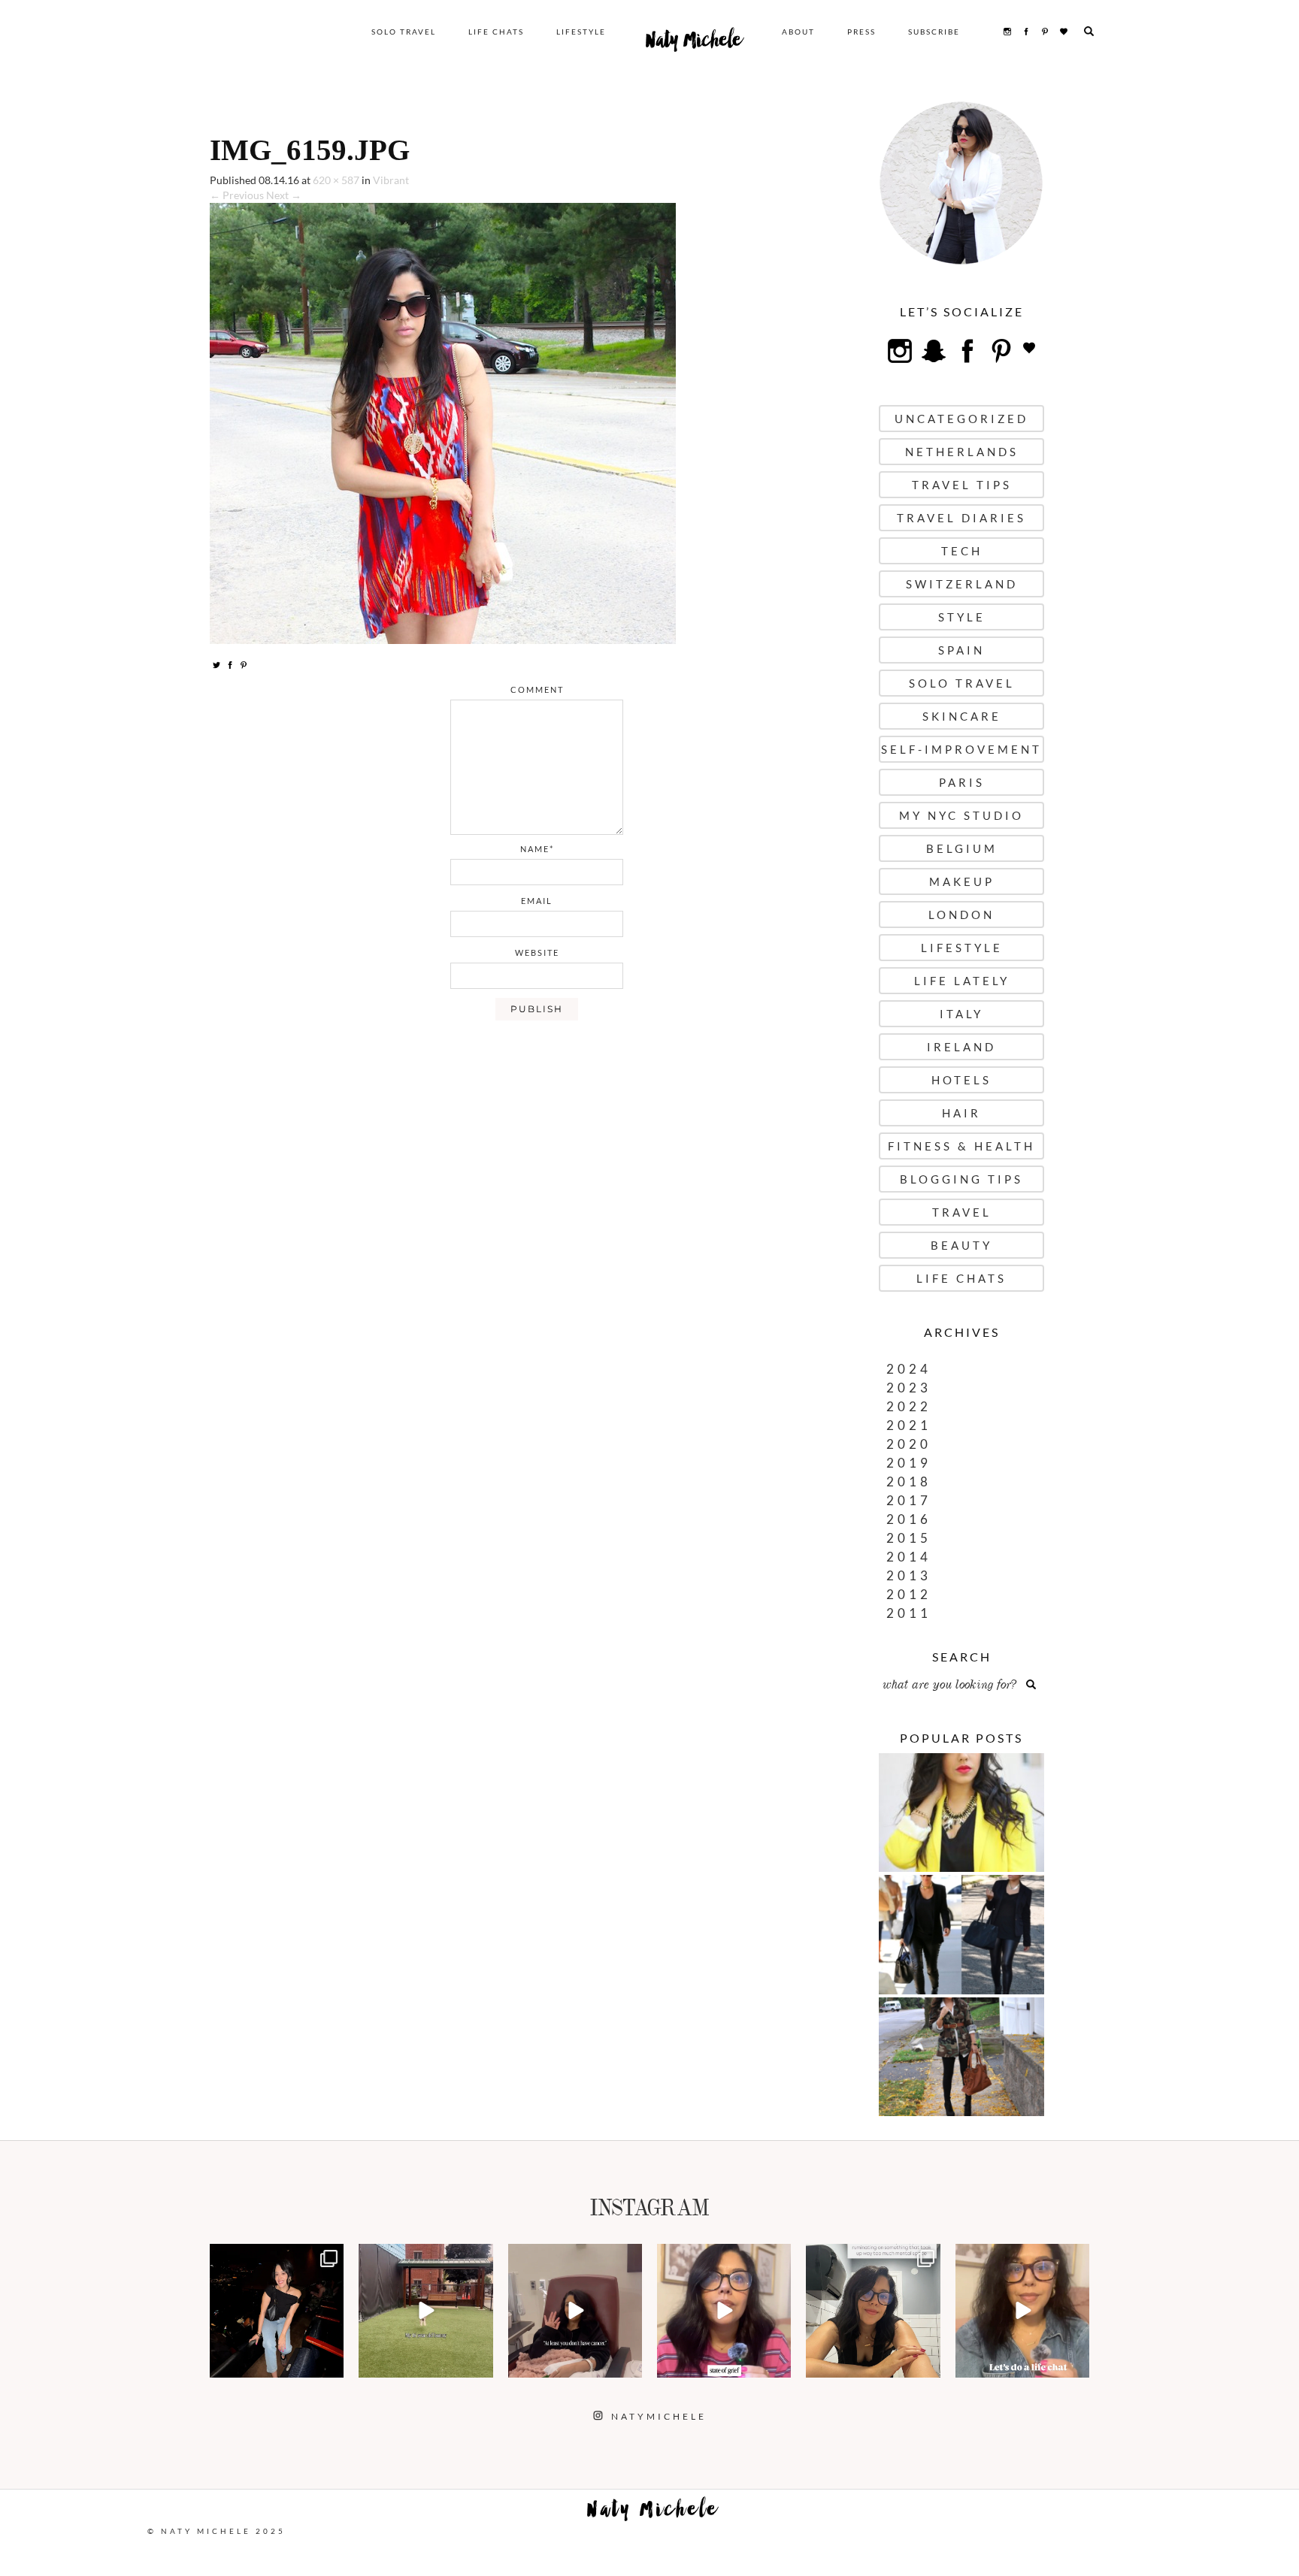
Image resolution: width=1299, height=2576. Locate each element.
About (798, 32)
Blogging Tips (961, 1179)
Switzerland (962, 584)
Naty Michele (694, 44)
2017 (909, 1500)
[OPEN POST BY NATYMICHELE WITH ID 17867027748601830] (1022, 2311)
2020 (909, 1444)
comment (537, 689)
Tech (962, 551)
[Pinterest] (244, 664)
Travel (962, 1212)
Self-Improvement (961, 749)
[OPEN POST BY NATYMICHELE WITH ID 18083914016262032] (425, 2311)
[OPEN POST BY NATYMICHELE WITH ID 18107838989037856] (873, 2311)
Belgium (962, 848)
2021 (909, 1425)
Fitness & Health (961, 1146)
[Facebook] (230, 664)
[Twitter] (216, 664)
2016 (909, 1519)
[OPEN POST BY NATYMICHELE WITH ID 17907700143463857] (575, 2311)
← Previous (237, 195)
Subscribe (934, 32)
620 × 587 (336, 180)
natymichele (277, 2257)
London (961, 915)
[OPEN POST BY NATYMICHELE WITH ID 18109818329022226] (724, 2311)
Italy (961, 1014)
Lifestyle (581, 32)
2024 (909, 1369)
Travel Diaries (961, 518)
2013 (909, 1575)
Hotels (961, 1080)
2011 (909, 1613)
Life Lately (962, 981)
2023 (909, 1388)
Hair (961, 1113)
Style (962, 617)
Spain (961, 650)
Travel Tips (962, 485)
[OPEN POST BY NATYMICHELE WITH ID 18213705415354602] (277, 2311)
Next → (284, 195)
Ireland (961, 1047)
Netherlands (962, 452)
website (537, 952)
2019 (909, 1463)
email (537, 901)
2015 (909, 1538)
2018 (909, 1482)
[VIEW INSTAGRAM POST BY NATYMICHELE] (330, 2364)
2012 (909, 1594)
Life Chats (496, 32)
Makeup (962, 881)
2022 (909, 1406)
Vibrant (391, 180)
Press (861, 32)
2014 (909, 1557)
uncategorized (961, 419)
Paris (962, 782)
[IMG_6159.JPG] (443, 422)
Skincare (962, 716)
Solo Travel (404, 32)
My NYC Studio (961, 815)
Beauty (961, 1245)
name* (537, 849)
